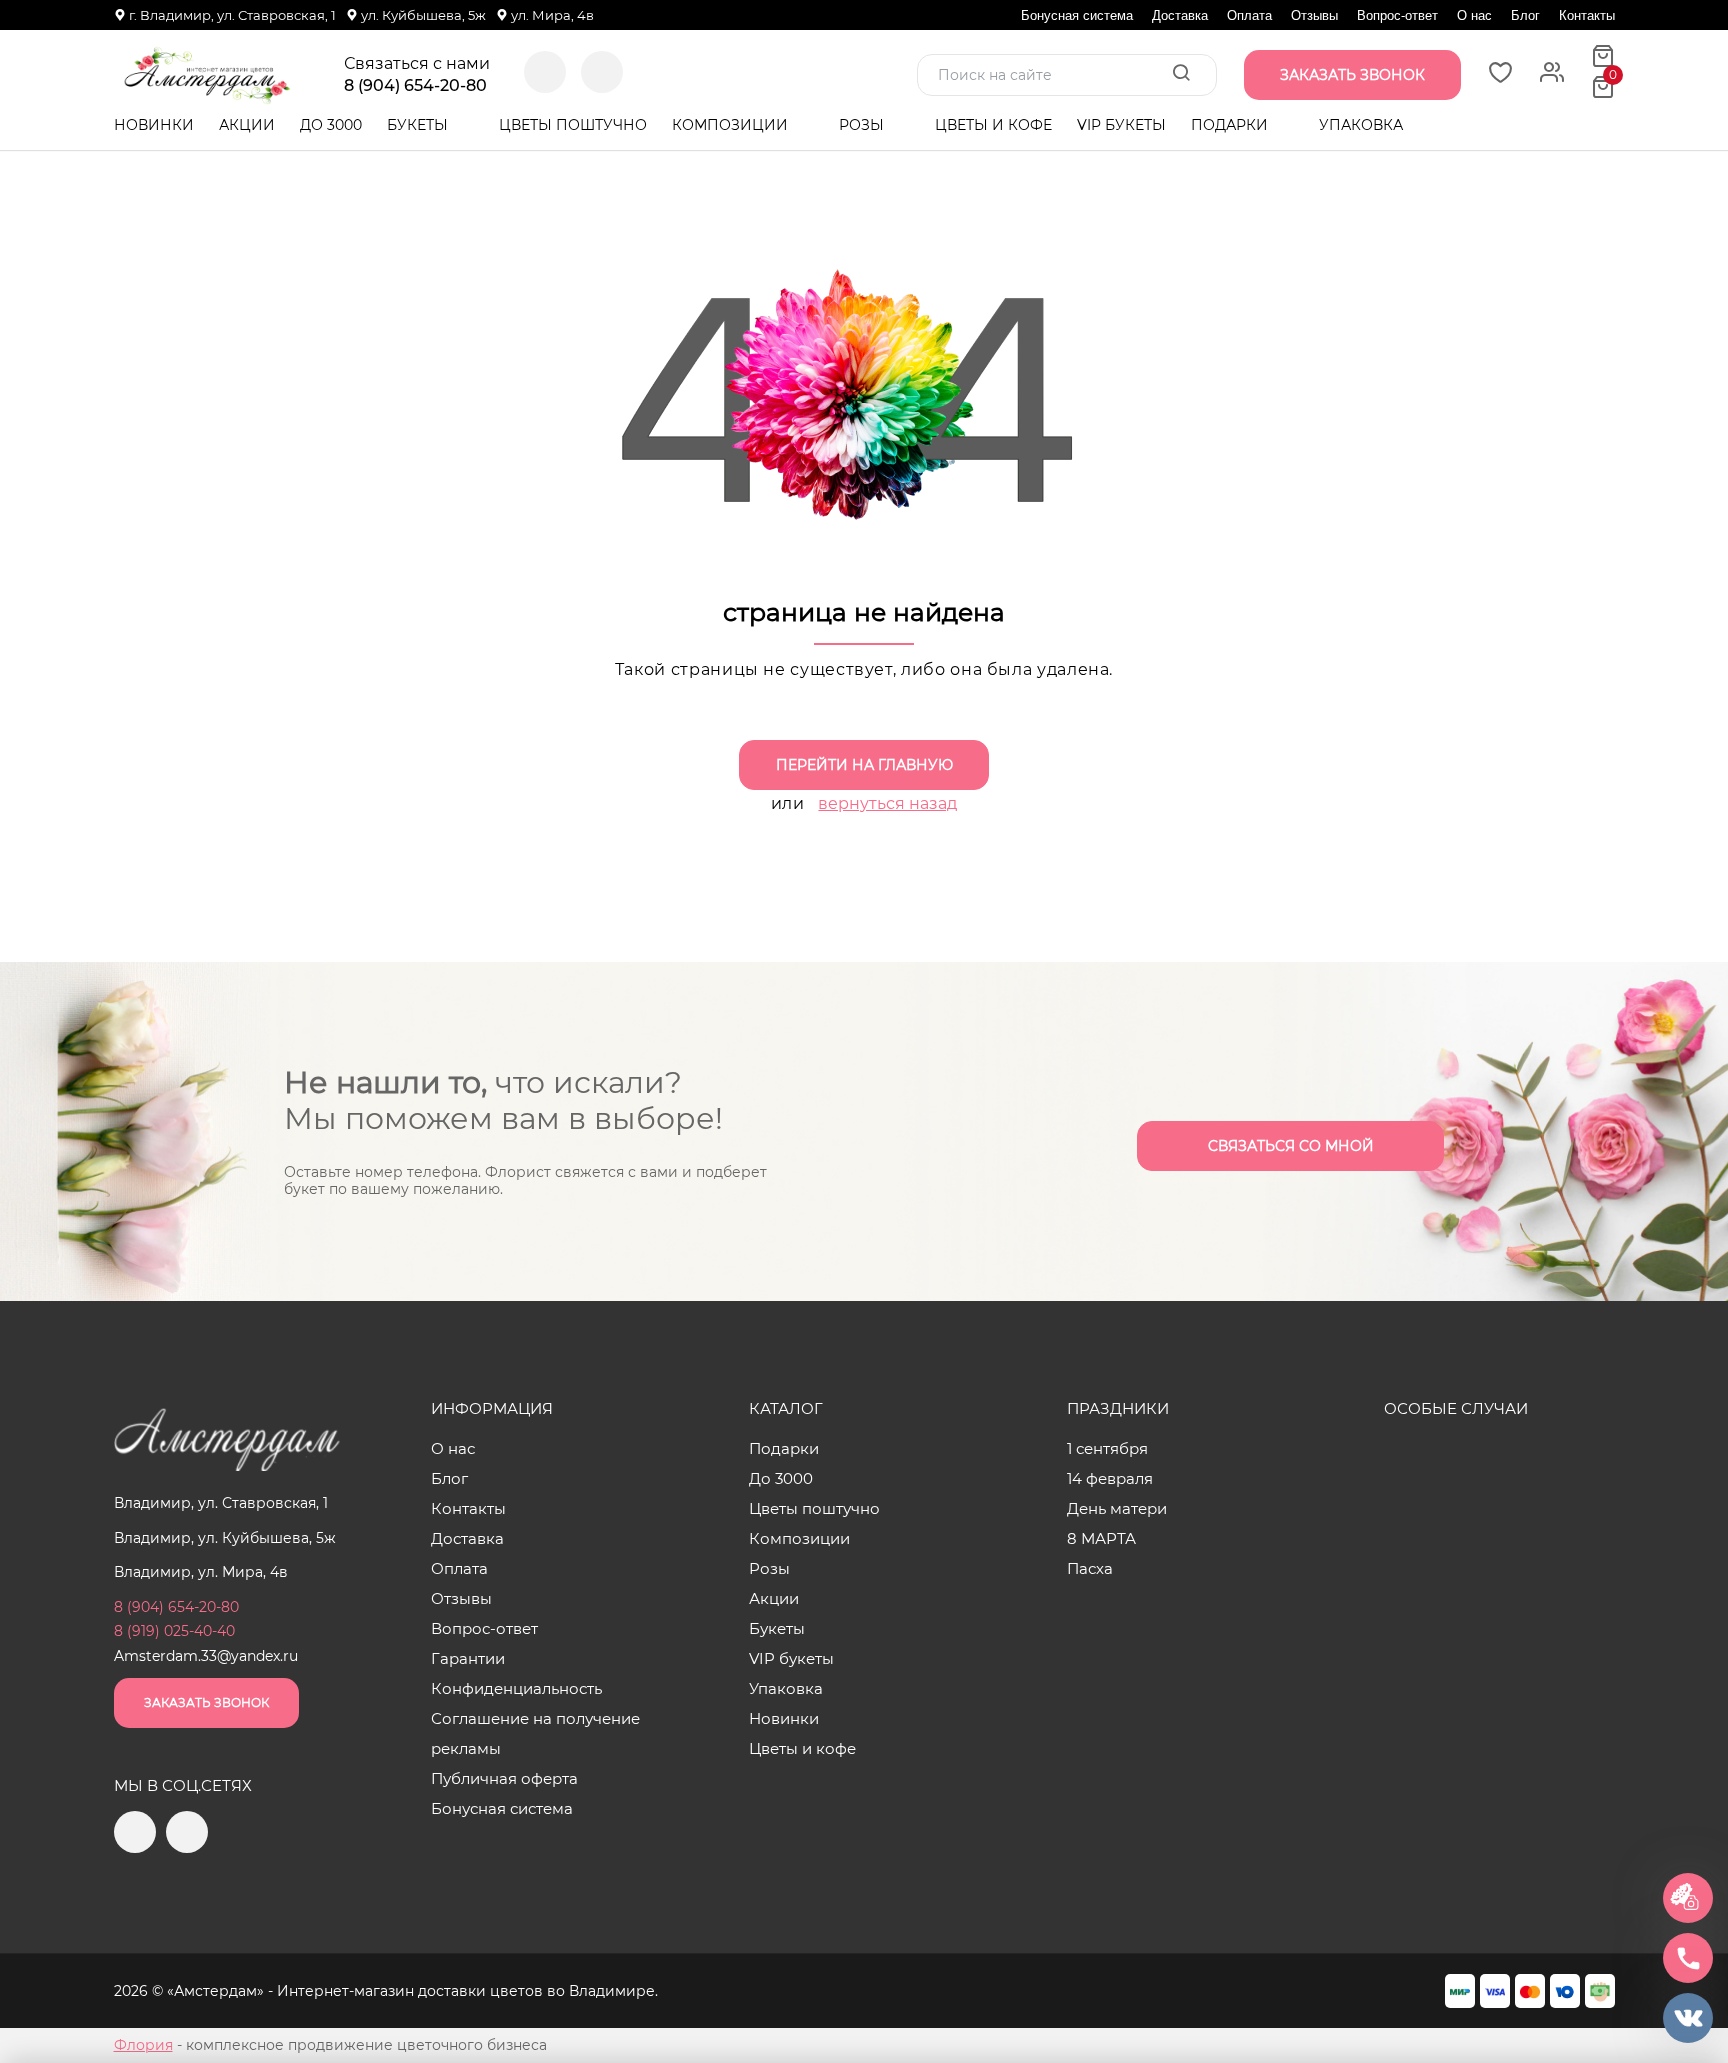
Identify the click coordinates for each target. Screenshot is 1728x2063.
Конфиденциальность (516, 1688)
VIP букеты (1121, 125)
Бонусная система (1077, 15)
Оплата (1249, 15)
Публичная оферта (504, 1778)
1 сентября (1107, 1448)
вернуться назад (887, 803)
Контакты (1587, 15)
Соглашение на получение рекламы (535, 1733)
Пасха (1090, 1568)
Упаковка (1361, 125)
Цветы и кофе (993, 125)
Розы (863, 125)
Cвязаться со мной (1291, 1146)
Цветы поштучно (573, 125)
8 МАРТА (1101, 1538)
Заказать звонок (206, 1702)
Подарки (1231, 125)
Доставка (1180, 15)
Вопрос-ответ (1397, 15)
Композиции (732, 125)
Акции (247, 125)
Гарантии (468, 1658)
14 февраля (1110, 1478)
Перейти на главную (864, 765)
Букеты (419, 125)
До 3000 (331, 125)
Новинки (154, 125)
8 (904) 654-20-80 (415, 86)
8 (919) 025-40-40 (174, 1631)
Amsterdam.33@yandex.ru (206, 1656)
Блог (1525, 15)
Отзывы (1314, 15)
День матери (1117, 1508)
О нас (1474, 15)
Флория (143, 2045)
